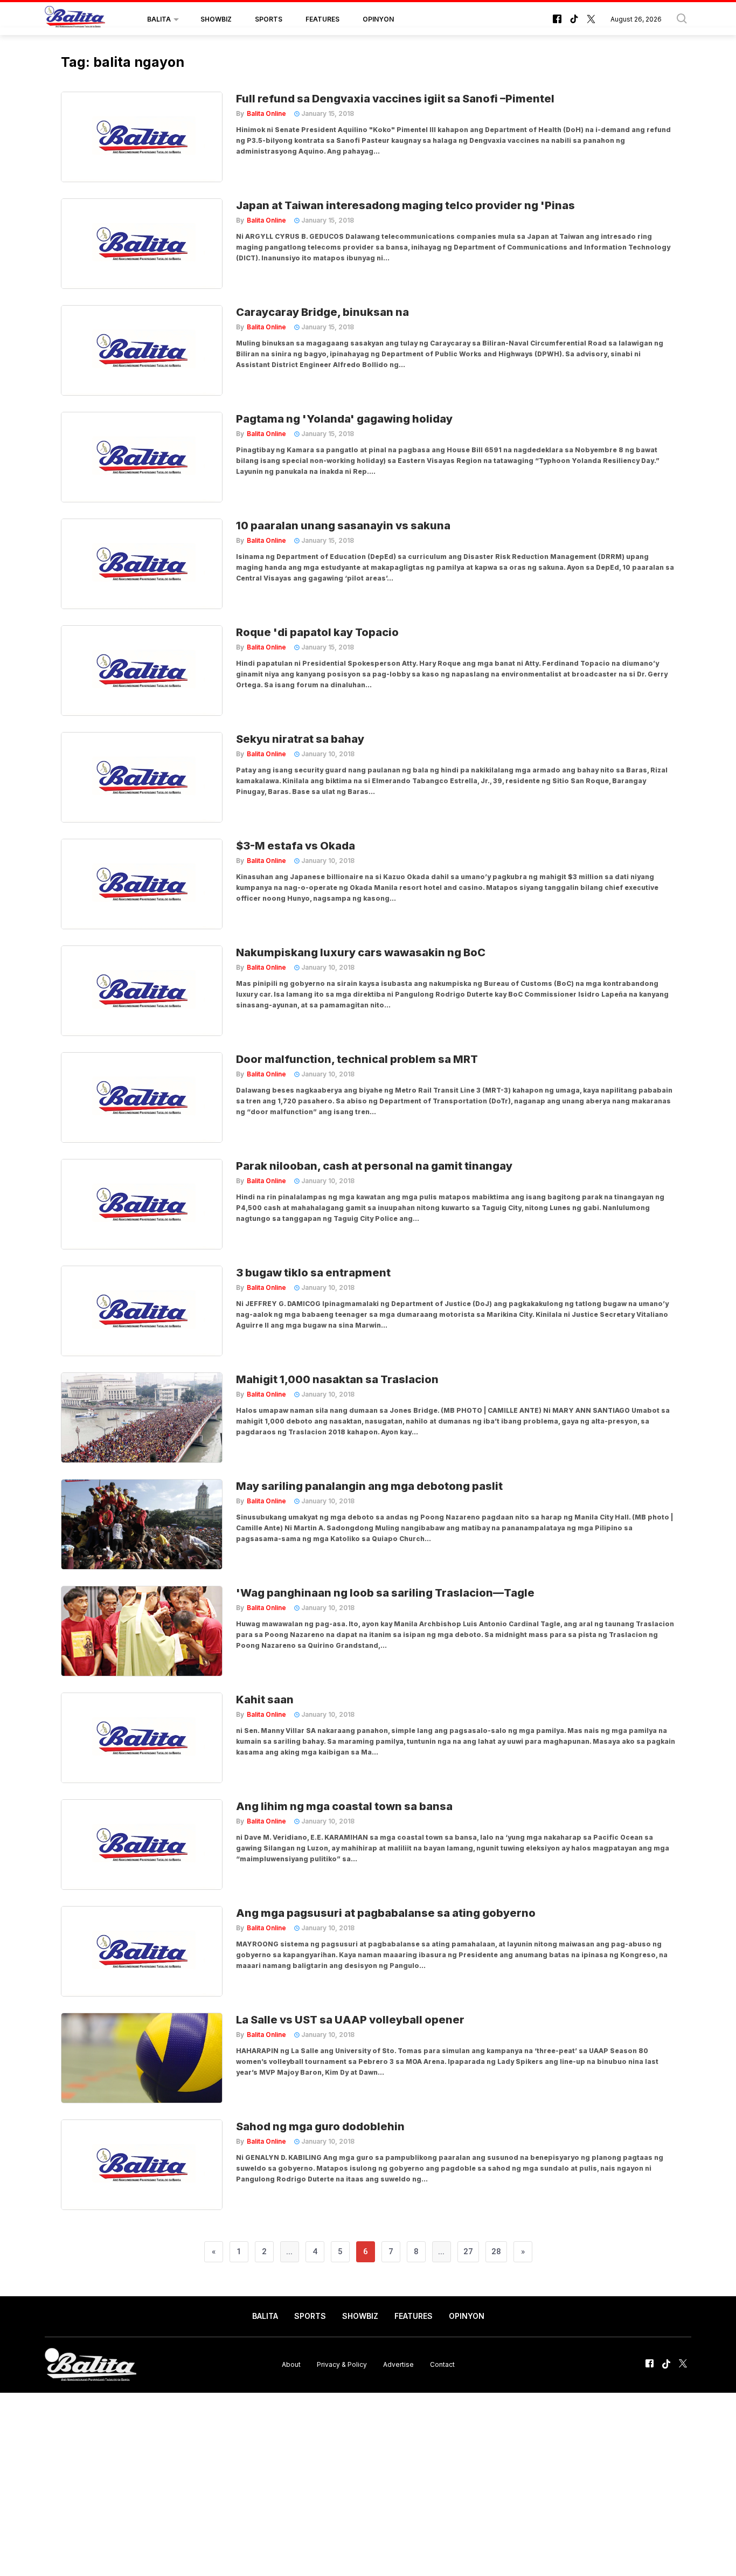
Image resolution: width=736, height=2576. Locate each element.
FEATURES (322, 19)
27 (468, 2252)
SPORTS (269, 19)
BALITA (159, 19)
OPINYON (378, 19)
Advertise (398, 2364)
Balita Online (266, 113)
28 (496, 2252)
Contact (442, 2364)
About (291, 2364)
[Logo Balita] (75, 19)
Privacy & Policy (342, 2364)
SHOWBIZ (216, 19)
